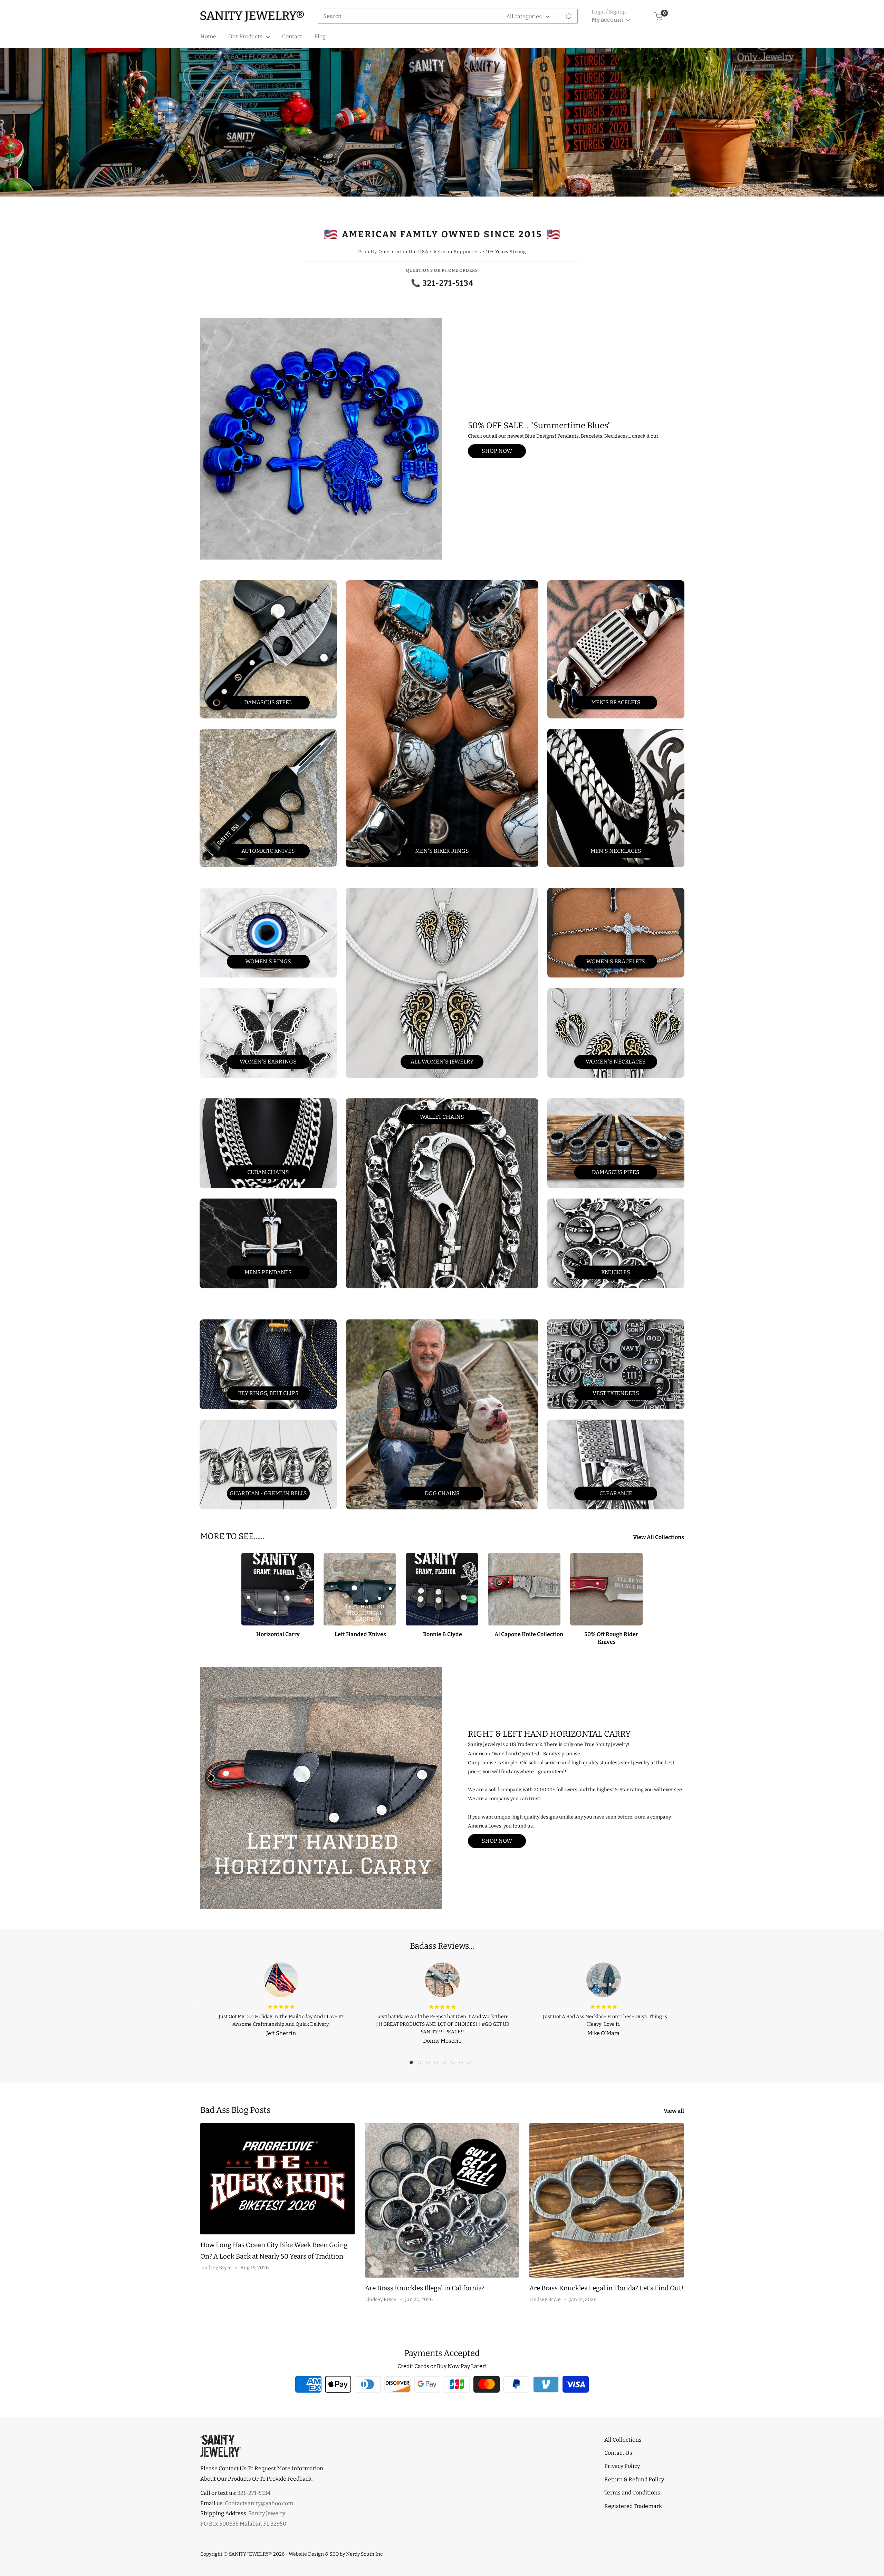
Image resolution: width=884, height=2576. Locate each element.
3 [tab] (430, 2064)
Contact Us (618, 2453)
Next (689, 2006)
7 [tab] (463, 2064)
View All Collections (659, 1537)
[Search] (569, 16)
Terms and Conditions (632, 2493)
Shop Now (497, 451)
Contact (292, 36)
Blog (320, 36)
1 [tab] (413, 2064)
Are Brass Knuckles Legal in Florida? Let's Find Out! (606, 2288)
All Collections (623, 2440)
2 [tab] (421, 2064)
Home (208, 36)
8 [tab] (471, 2064)
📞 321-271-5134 (442, 283)
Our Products (245, 36)
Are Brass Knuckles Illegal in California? (425, 2288)
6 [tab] (454, 2064)
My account (608, 20)
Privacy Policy (622, 2466)
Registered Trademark (633, 2506)
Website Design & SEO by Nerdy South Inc (336, 2554)
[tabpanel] (281, 1998)
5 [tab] (446, 2064)
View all (674, 2111)
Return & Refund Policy (634, 2479)
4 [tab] (438, 2064)
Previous (195, 2006)
